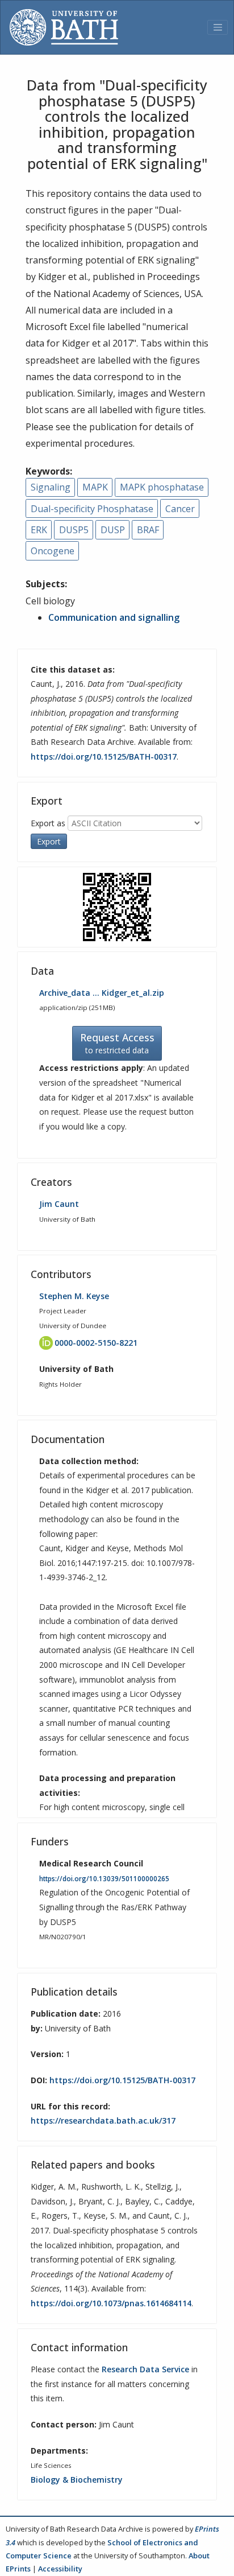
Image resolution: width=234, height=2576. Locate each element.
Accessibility (60, 2569)
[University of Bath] (64, 27)
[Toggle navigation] (218, 27)
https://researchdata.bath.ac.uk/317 (103, 2120)
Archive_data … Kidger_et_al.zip (102, 993)
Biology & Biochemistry (77, 2480)
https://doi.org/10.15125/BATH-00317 (104, 757)
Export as (48, 823)
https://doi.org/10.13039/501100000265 (104, 1879)
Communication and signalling (114, 617)
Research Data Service (145, 2369)
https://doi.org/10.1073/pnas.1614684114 (111, 2303)
